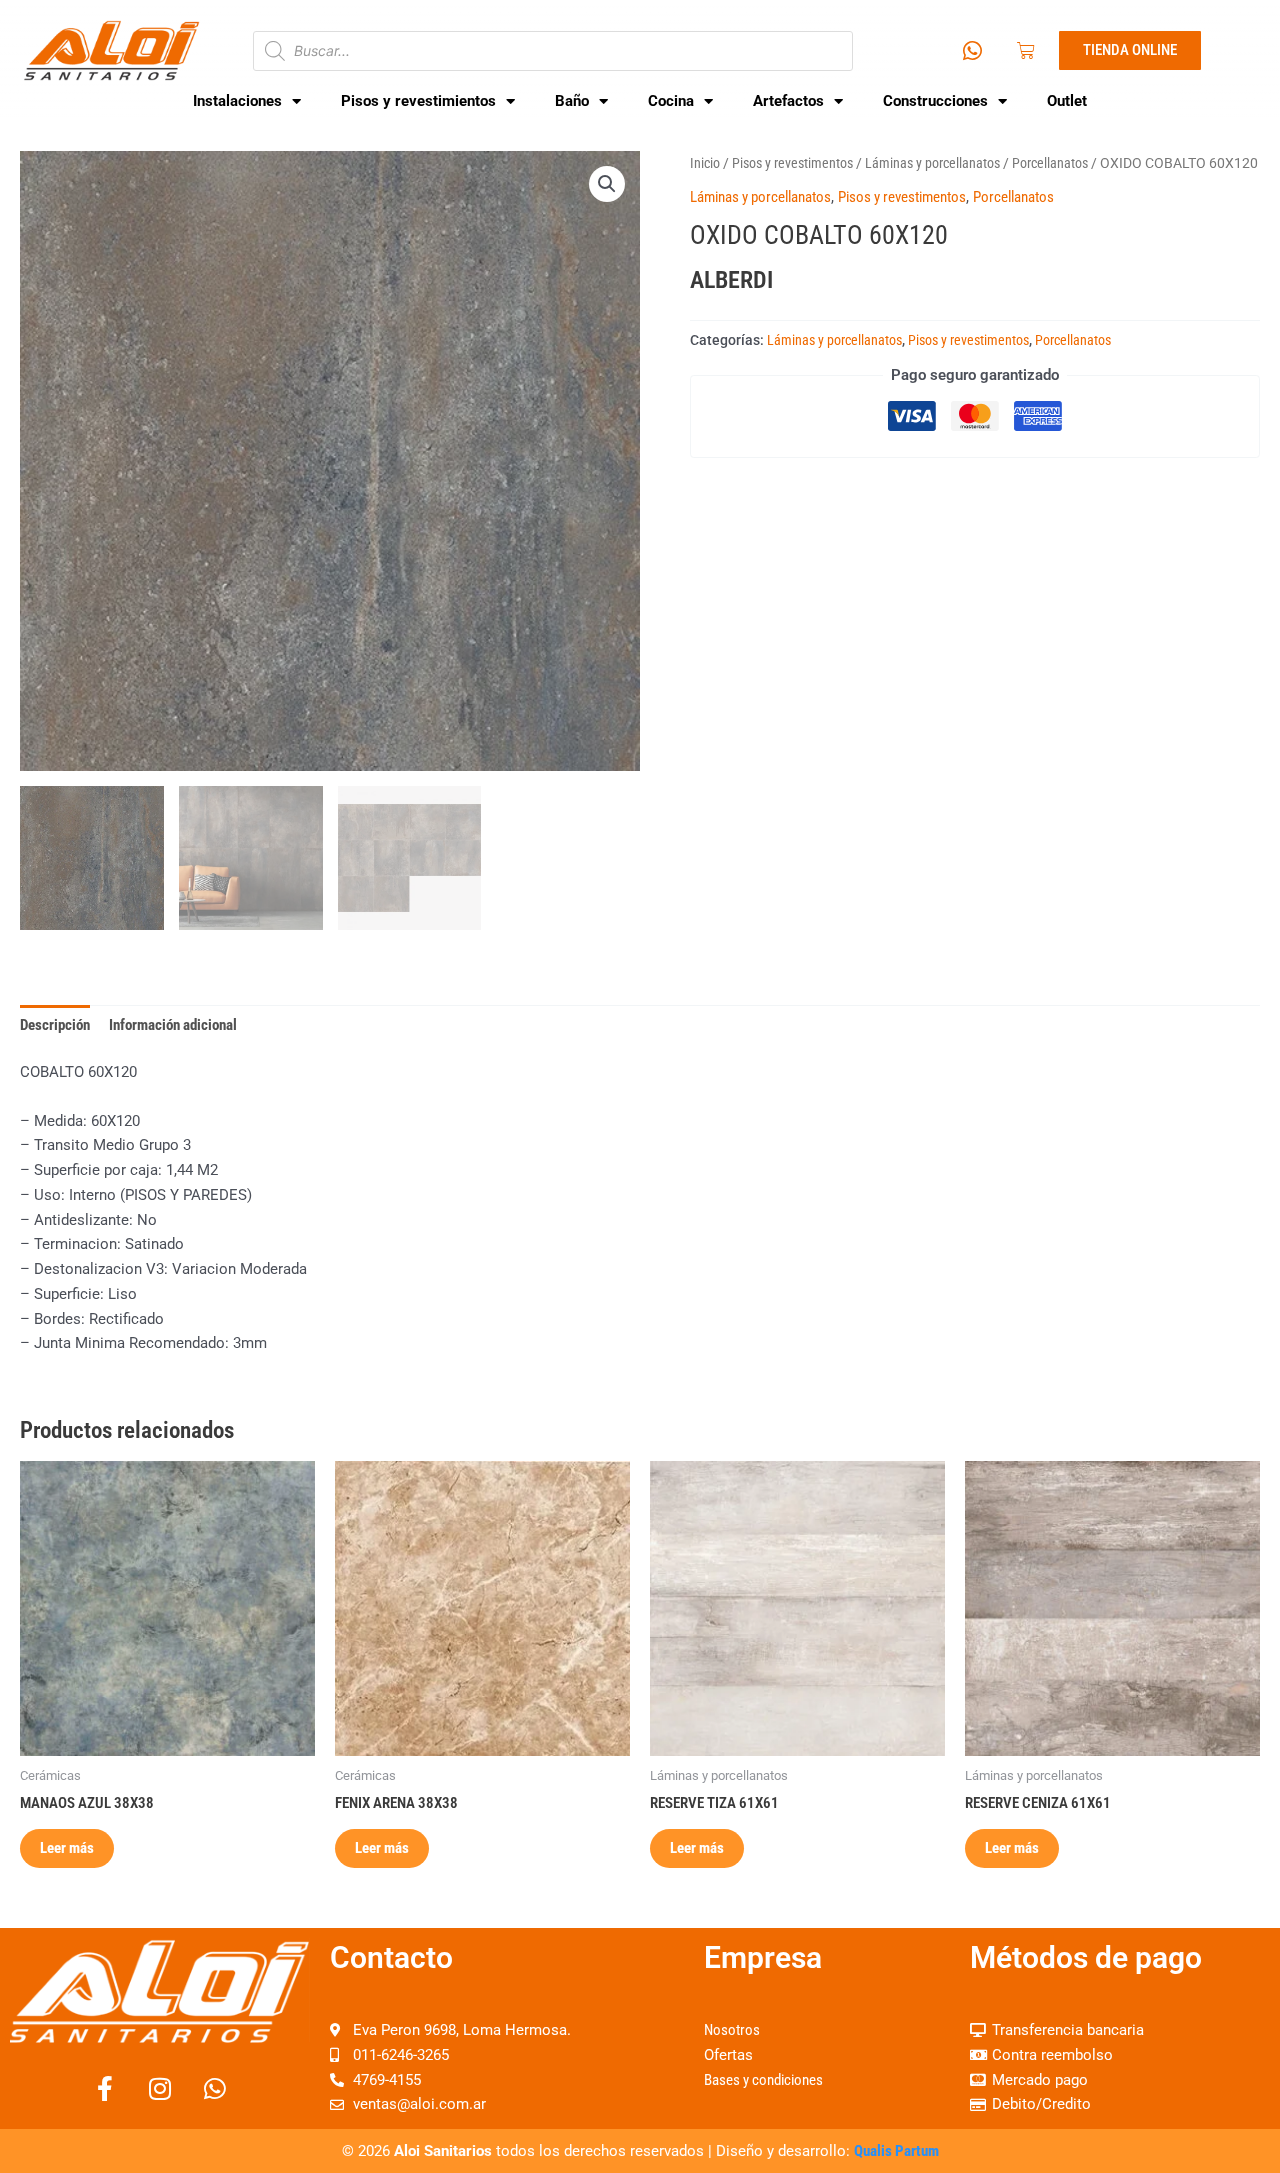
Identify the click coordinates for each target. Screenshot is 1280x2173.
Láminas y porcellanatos (932, 163)
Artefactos (788, 101)
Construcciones (935, 101)
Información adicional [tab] (173, 1025)
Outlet (1067, 101)
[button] (607, 184)
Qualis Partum (896, 2151)
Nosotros (732, 2030)
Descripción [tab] (55, 1025)
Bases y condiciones (763, 2080)
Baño (572, 101)
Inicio (705, 163)
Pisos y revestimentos (792, 163)
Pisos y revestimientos (418, 101)
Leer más (67, 1848)
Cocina (671, 101)
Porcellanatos (1050, 163)
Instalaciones (237, 101)
